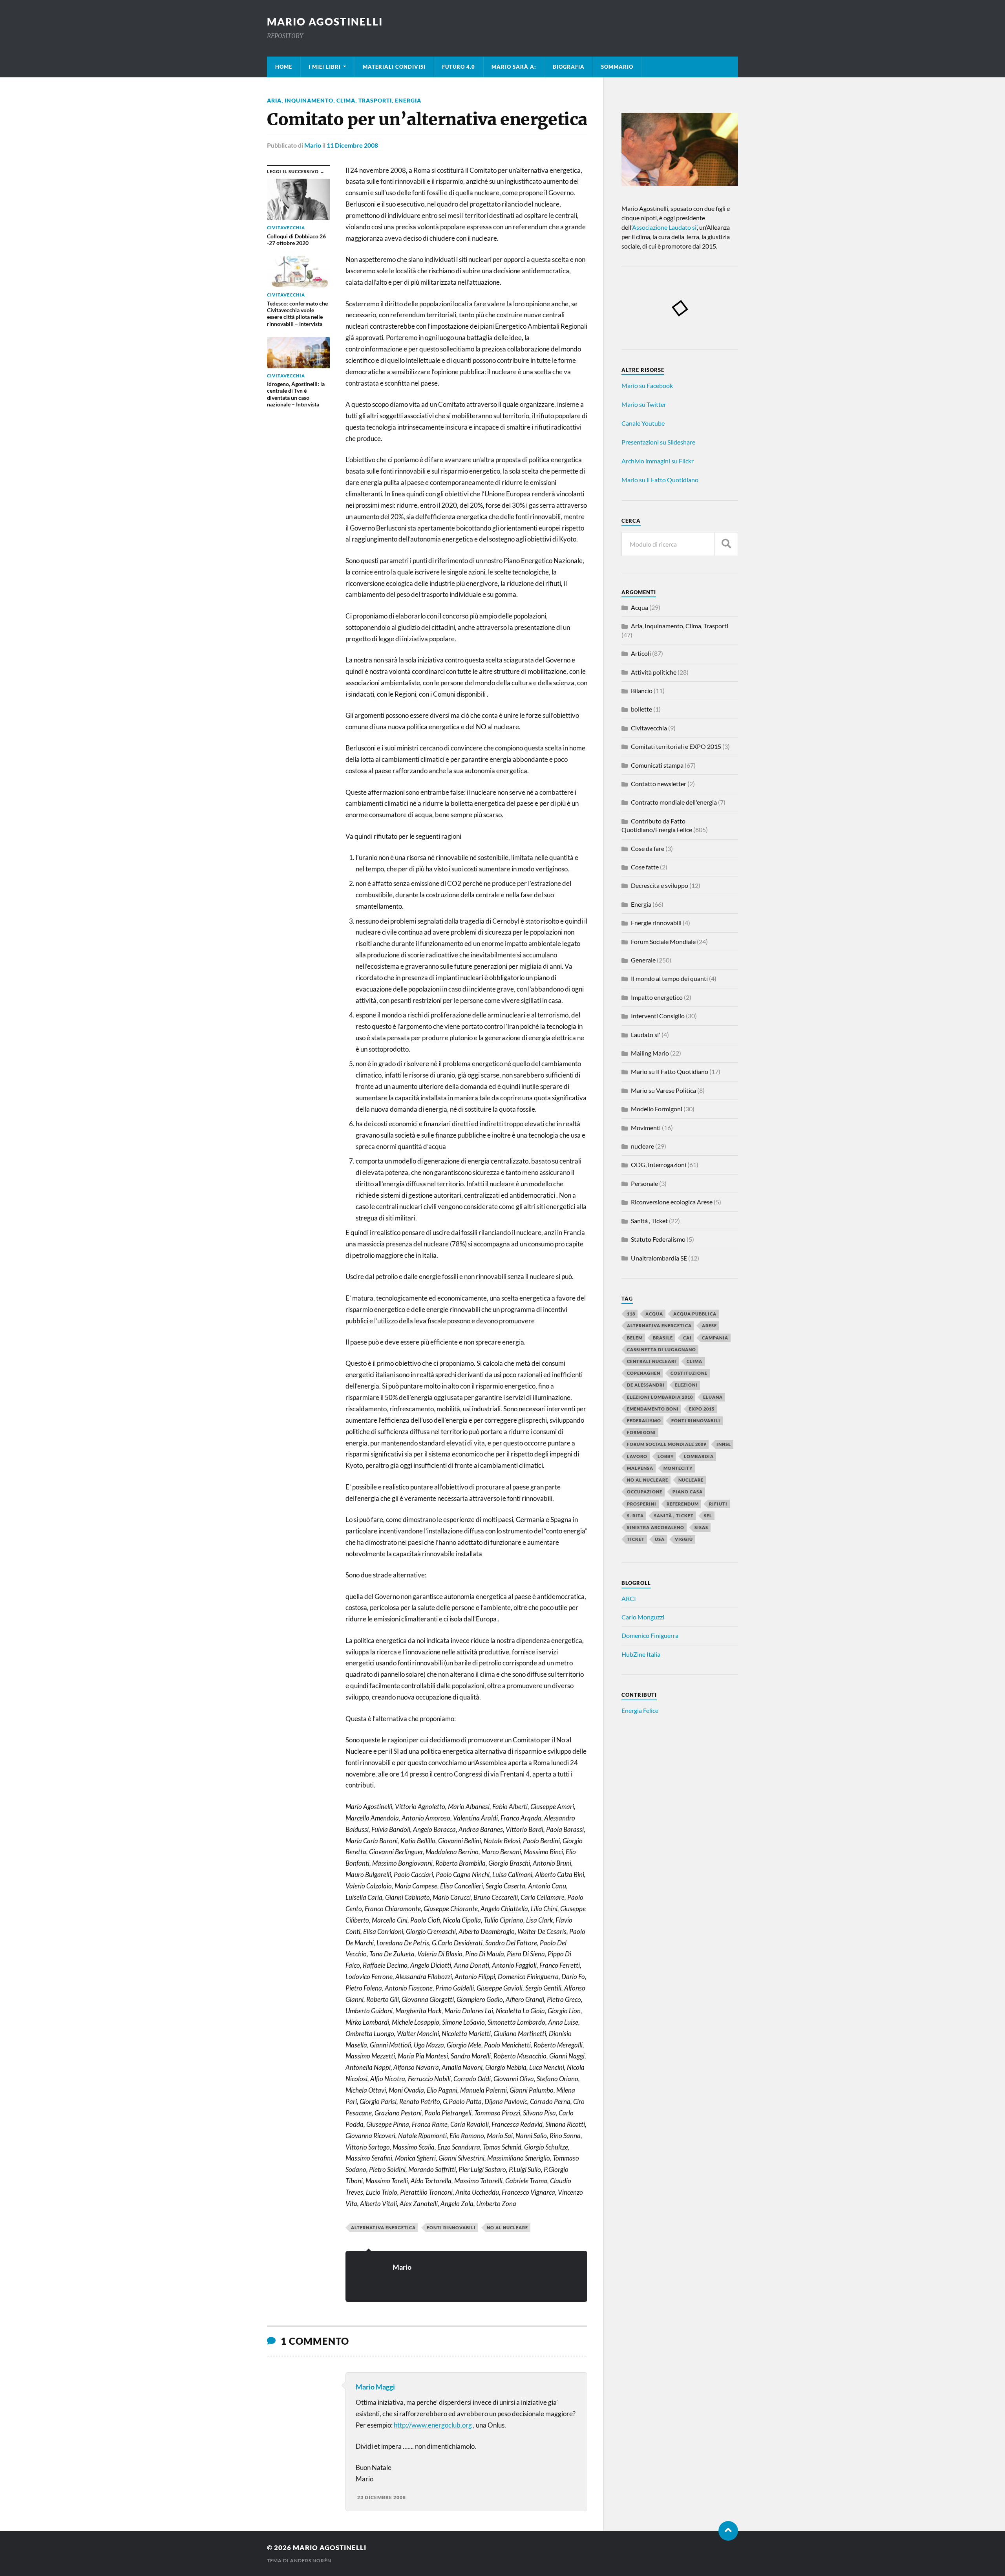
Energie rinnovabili (656, 923)
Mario (313, 145)
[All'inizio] (728, 2531)
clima (694, 1361)
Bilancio (642, 691)
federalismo (644, 1421)
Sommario (617, 67)
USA (660, 1539)
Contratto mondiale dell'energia (674, 802)
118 (631, 1314)
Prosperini (642, 1504)
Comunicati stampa (657, 765)
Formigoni (641, 1432)
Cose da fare (648, 848)
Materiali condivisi (394, 67)
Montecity (678, 1468)
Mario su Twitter (644, 404)
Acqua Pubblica (695, 1314)
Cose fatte (645, 867)
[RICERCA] (726, 544)
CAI (687, 1338)
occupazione (645, 1492)
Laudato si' (646, 1035)
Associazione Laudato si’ (664, 227)
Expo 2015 (702, 1409)
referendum (683, 1504)
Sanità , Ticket (649, 1221)
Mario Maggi (375, 2387)
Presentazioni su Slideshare (658, 442)
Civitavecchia (649, 728)
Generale (643, 960)
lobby (666, 1456)
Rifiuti (718, 1504)
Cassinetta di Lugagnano (661, 1349)
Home (284, 67)
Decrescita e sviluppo (660, 885)
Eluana (713, 1397)
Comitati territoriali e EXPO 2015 (676, 746)
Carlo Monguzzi (643, 1617)
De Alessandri (646, 1385)
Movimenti (646, 1128)
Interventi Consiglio (658, 1016)
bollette (641, 709)
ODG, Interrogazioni (659, 1165)
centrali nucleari (652, 1361)
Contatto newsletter (659, 784)
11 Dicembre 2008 (352, 145)
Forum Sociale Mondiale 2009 (667, 1444)
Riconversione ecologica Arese (672, 1202)
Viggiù (684, 1539)
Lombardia (699, 1456)
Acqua (640, 607)
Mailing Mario (650, 1053)
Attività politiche (654, 672)
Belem (635, 1338)
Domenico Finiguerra (650, 1635)
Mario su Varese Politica (663, 1090)
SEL (708, 1516)
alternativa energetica (383, 2227)
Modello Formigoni (657, 1109)
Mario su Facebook (647, 385)
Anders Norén (311, 2560)
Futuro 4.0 (459, 67)
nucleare (642, 1146)
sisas (701, 1527)
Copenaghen (644, 1373)
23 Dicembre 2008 (382, 2497)
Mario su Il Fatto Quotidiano (670, 1071)
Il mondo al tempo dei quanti (669, 978)
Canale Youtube (643, 423)
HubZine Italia (641, 1654)
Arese (709, 1326)
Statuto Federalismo (658, 1239)
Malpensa (640, 1468)
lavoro (637, 1456)
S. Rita (635, 1516)
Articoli (641, 653)
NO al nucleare (507, 2227)
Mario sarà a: (514, 67)
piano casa (688, 1492)
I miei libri (325, 67)
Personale (644, 1183)
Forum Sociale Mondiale (663, 941)
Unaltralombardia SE (659, 1258)
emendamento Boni (653, 1409)
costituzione (689, 1373)
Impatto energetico (657, 997)
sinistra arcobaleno (656, 1527)
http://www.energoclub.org (433, 2425)
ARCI (629, 1598)
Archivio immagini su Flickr (658, 461)
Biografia (569, 67)
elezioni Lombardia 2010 (660, 1397)
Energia (408, 100)
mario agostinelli (325, 22)
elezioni (686, 1385)
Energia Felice (640, 1710)
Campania (715, 1338)
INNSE (724, 1444)
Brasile (663, 1338)
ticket (636, 1539)
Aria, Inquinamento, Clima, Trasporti (329, 100)
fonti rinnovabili (451, 2227)
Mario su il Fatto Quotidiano (660, 480)
